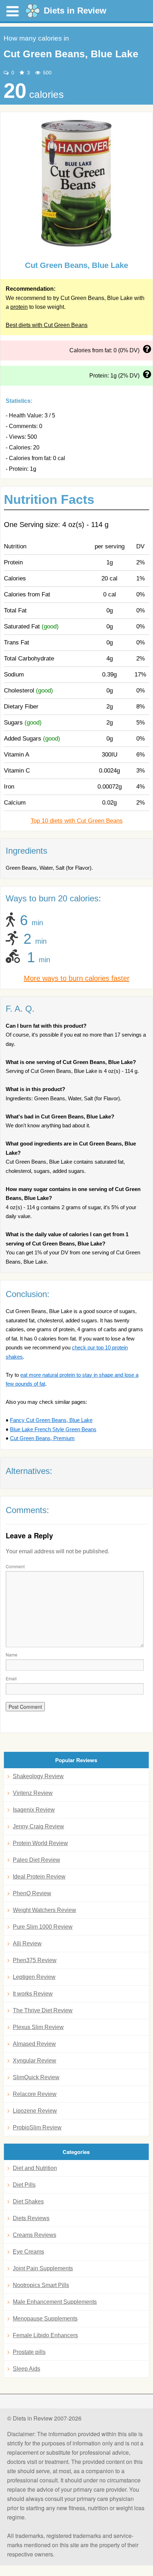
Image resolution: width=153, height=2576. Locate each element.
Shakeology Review (38, 1776)
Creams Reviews (35, 2235)
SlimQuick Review (36, 2077)
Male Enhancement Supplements (55, 2302)
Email (11, 1678)
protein (19, 307)
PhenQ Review (32, 1893)
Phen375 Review (35, 1960)
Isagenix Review (34, 1810)
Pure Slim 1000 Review (43, 1927)
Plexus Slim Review (38, 2027)
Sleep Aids (27, 2369)
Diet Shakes (28, 2201)
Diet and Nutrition (35, 2168)
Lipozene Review (35, 2111)
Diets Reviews (31, 2218)
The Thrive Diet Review (43, 2010)
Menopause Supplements (45, 2319)
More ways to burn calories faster (77, 978)
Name (12, 1655)
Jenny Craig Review (38, 1826)
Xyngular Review (35, 2061)
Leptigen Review (34, 1977)
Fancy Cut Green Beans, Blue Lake (51, 1420)
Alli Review (27, 1943)
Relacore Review (35, 2094)
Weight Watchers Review (44, 1910)
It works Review (33, 1994)
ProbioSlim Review (37, 2127)
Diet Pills (24, 2185)
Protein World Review (40, 1843)
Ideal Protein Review (39, 1877)
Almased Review (34, 2044)
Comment (15, 1566)
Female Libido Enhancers (45, 2335)
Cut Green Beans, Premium (42, 1438)
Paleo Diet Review (36, 1860)
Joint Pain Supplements (43, 2268)
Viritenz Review (33, 1793)
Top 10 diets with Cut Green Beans (77, 821)
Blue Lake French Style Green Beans (53, 1429)
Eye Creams (28, 2252)
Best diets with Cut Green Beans (47, 325)
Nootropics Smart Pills (41, 2285)
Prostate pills (29, 2352)
